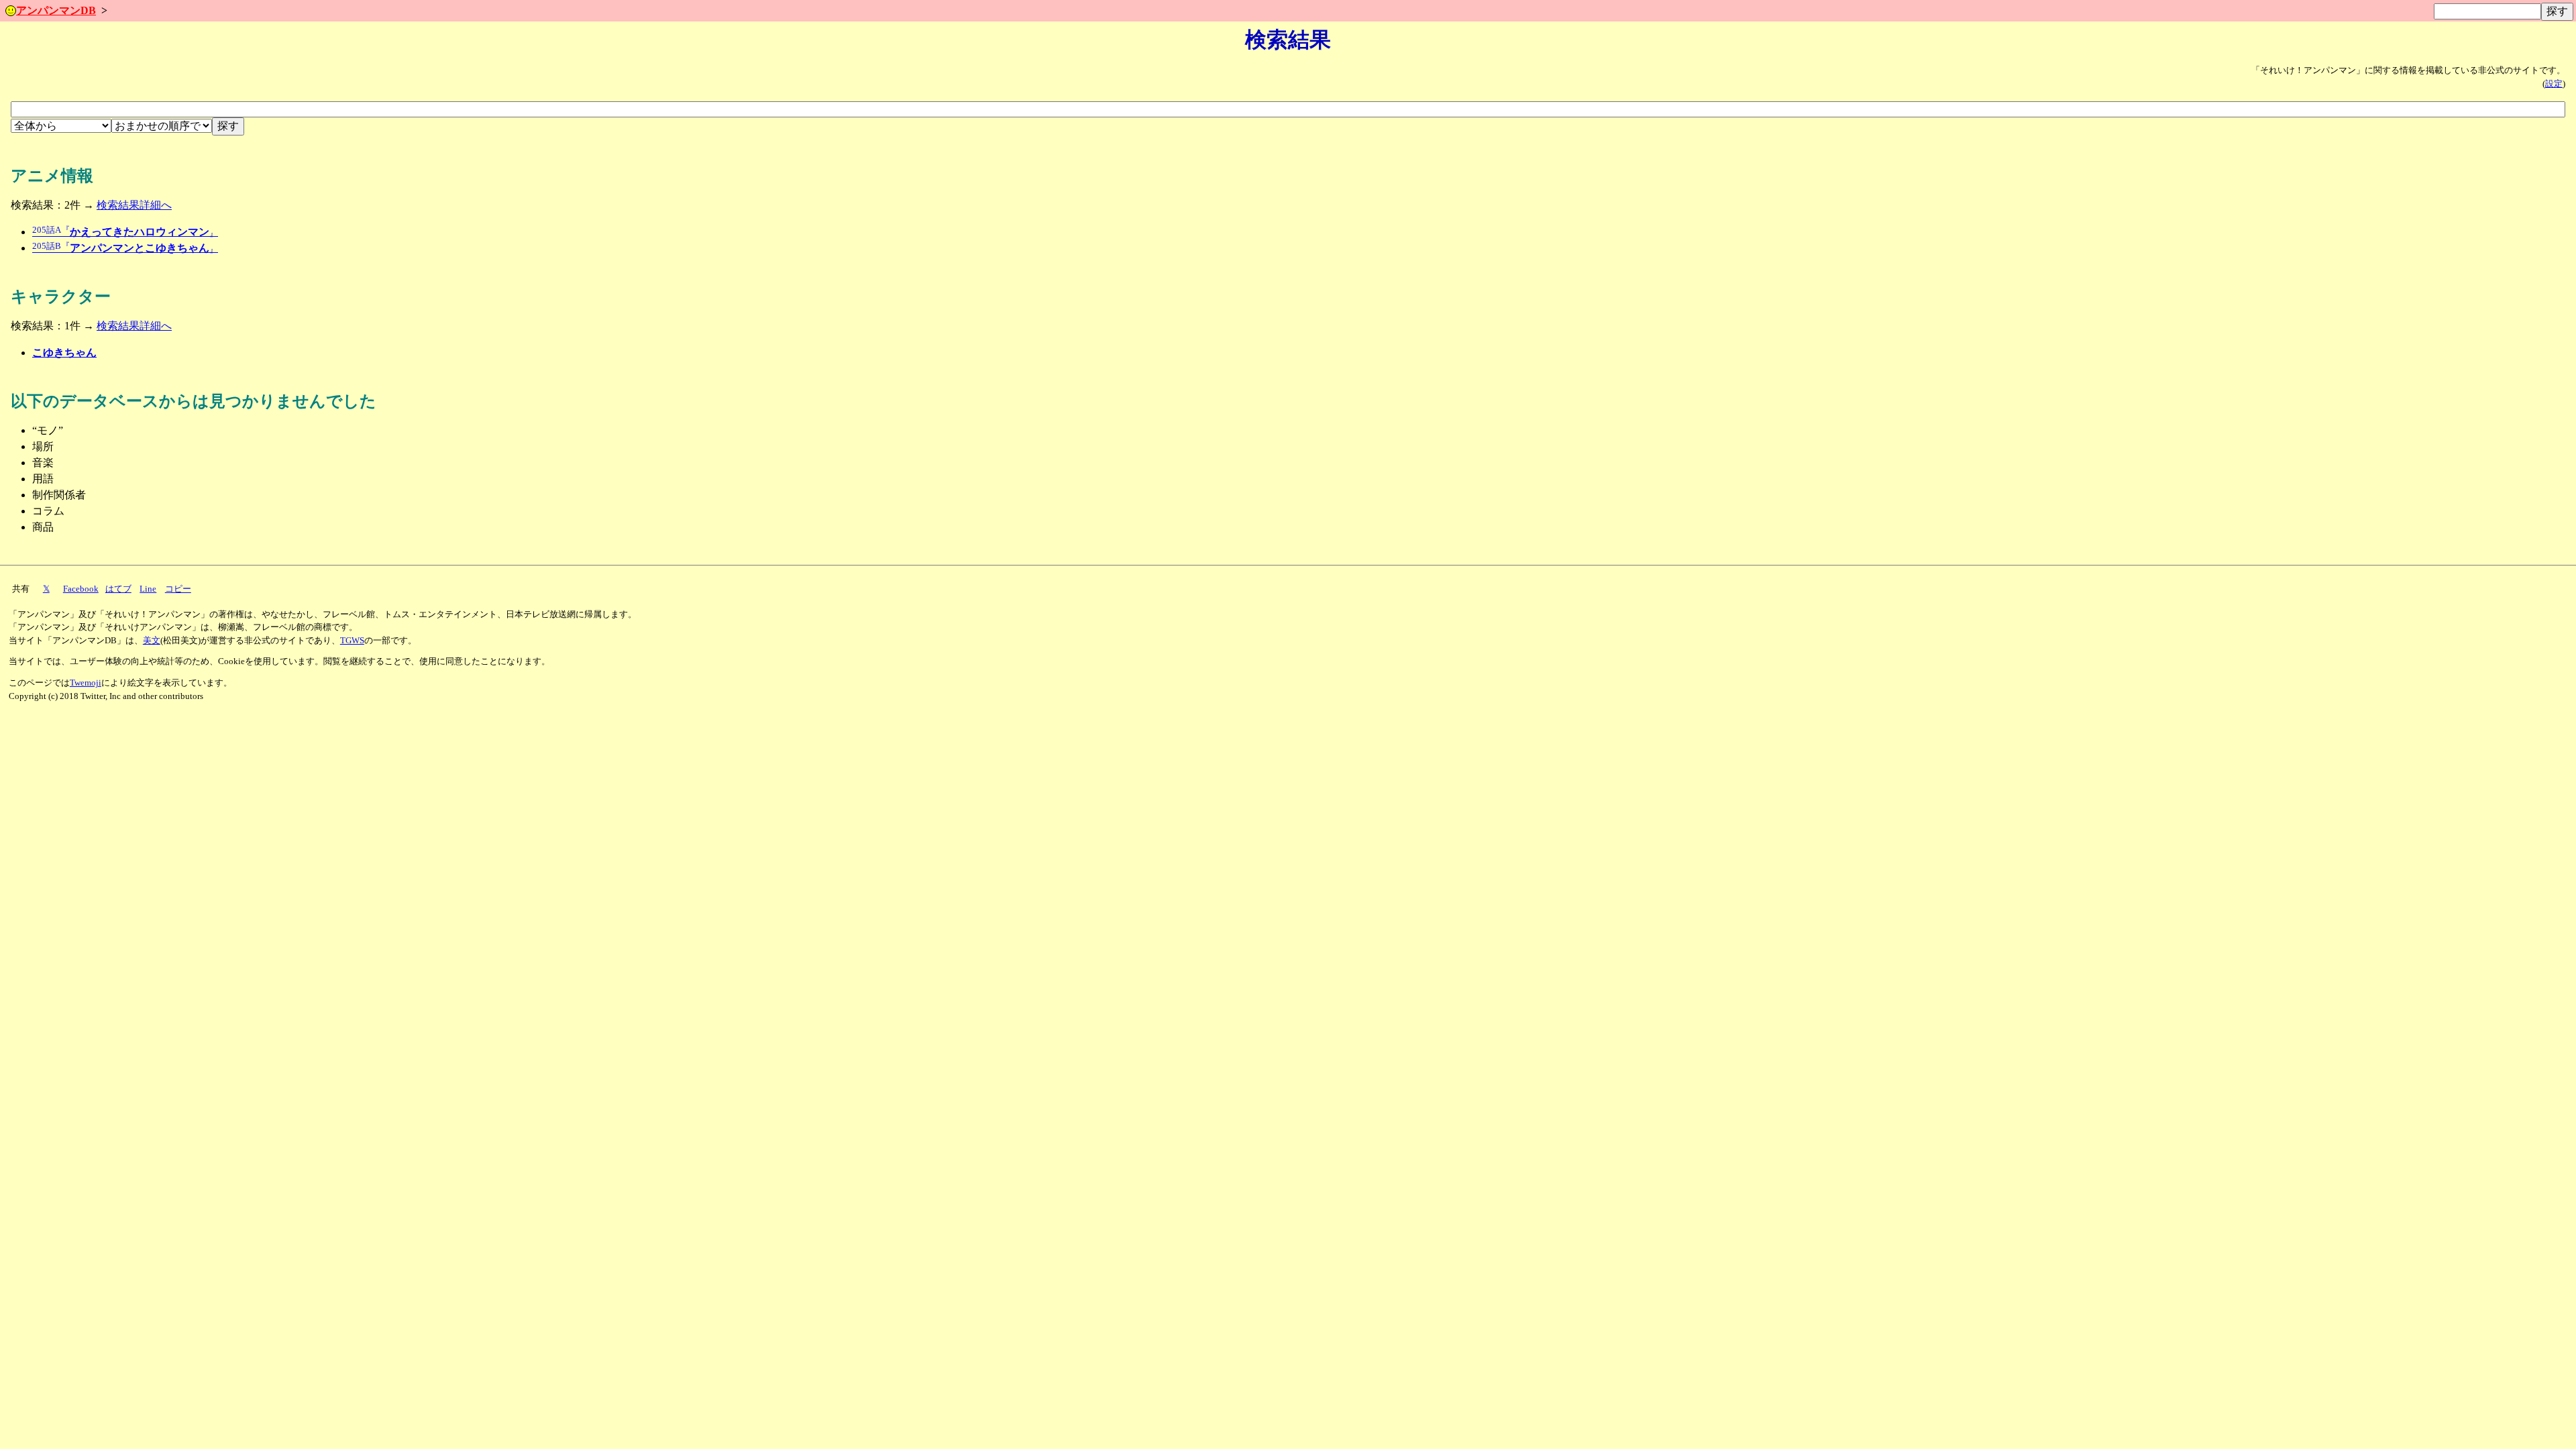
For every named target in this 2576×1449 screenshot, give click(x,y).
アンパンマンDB (56, 10)
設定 (2554, 84)
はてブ (118, 589)
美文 (152, 641)
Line (148, 589)
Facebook (81, 589)
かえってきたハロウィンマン (125, 232)
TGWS (352, 641)
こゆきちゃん (64, 353)
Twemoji (86, 683)
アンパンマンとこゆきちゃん (125, 248)
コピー (178, 589)
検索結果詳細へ (134, 205)
